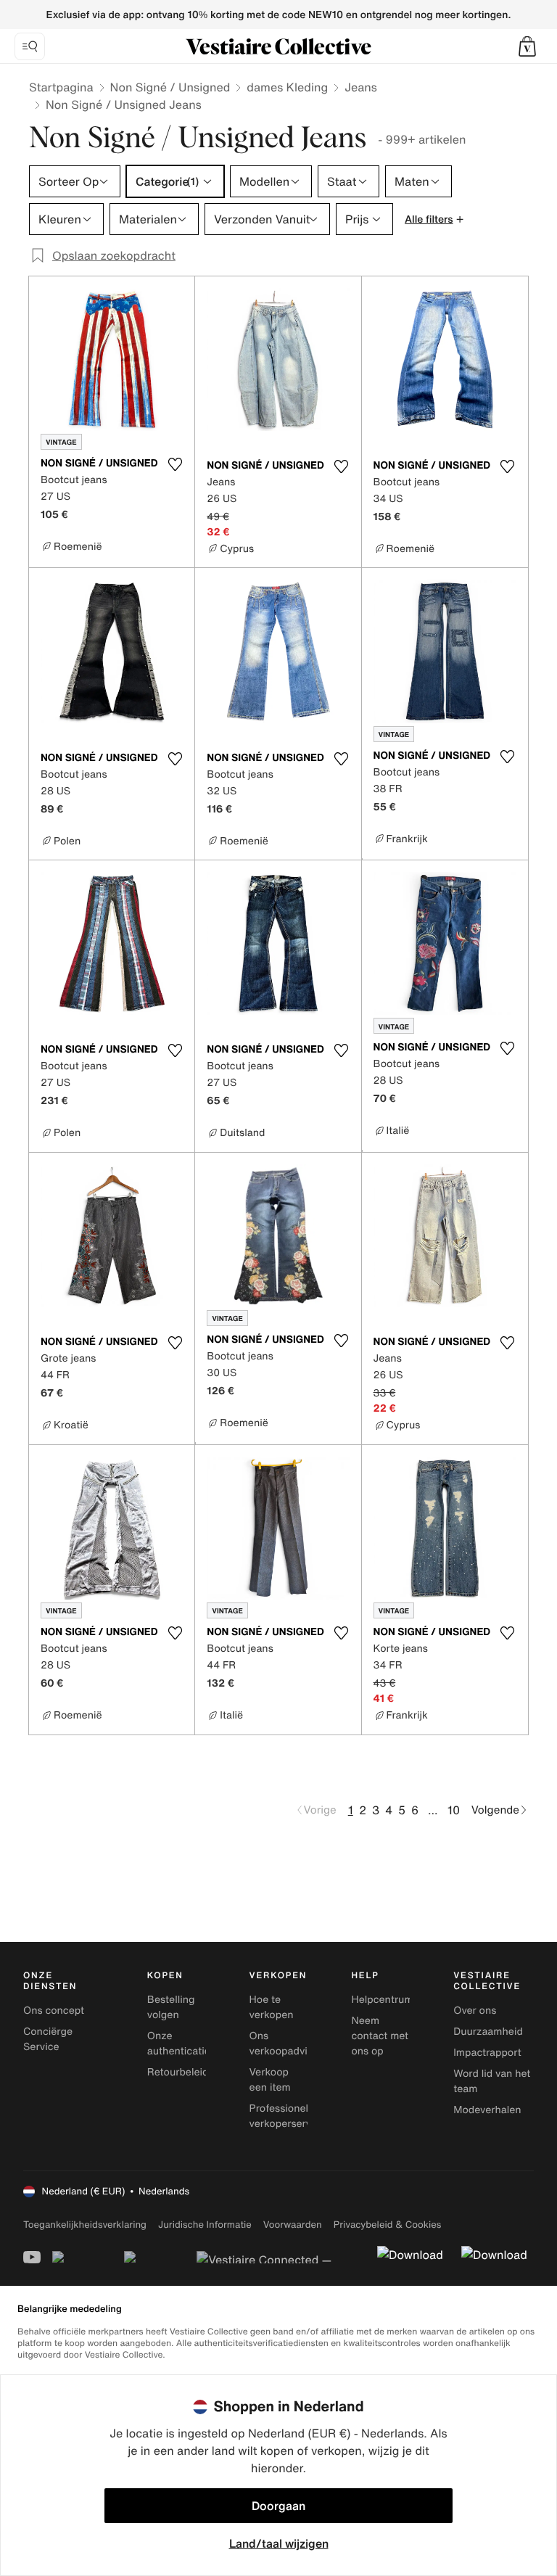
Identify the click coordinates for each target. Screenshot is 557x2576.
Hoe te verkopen (272, 2007)
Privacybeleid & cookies (388, 2225)
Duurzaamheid (488, 2032)
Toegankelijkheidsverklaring (85, 2225)
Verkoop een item (270, 2080)
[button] (527, 46)
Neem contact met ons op (380, 2036)
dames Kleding (287, 87)
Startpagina (61, 87)
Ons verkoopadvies (284, 2044)
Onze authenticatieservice (196, 2044)
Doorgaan (278, 2506)
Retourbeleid (178, 2072)
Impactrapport (487, 2053)
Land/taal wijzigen (279, 2543)
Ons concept (54, 2011)
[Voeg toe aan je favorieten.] (175, 464)
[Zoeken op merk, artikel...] (30, 46)
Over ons (475, 2011)
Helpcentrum (382, 2000)
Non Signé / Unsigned (170, 87)
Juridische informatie (205, 2225)
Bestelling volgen (171, 2007)
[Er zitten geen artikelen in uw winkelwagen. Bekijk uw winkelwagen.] (527, 46)
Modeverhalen (487, 2110)
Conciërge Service (48, 2039)
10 (454, 1810)
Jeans (361, 87)
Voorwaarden (293, 2225)
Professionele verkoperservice (288, 2116)
